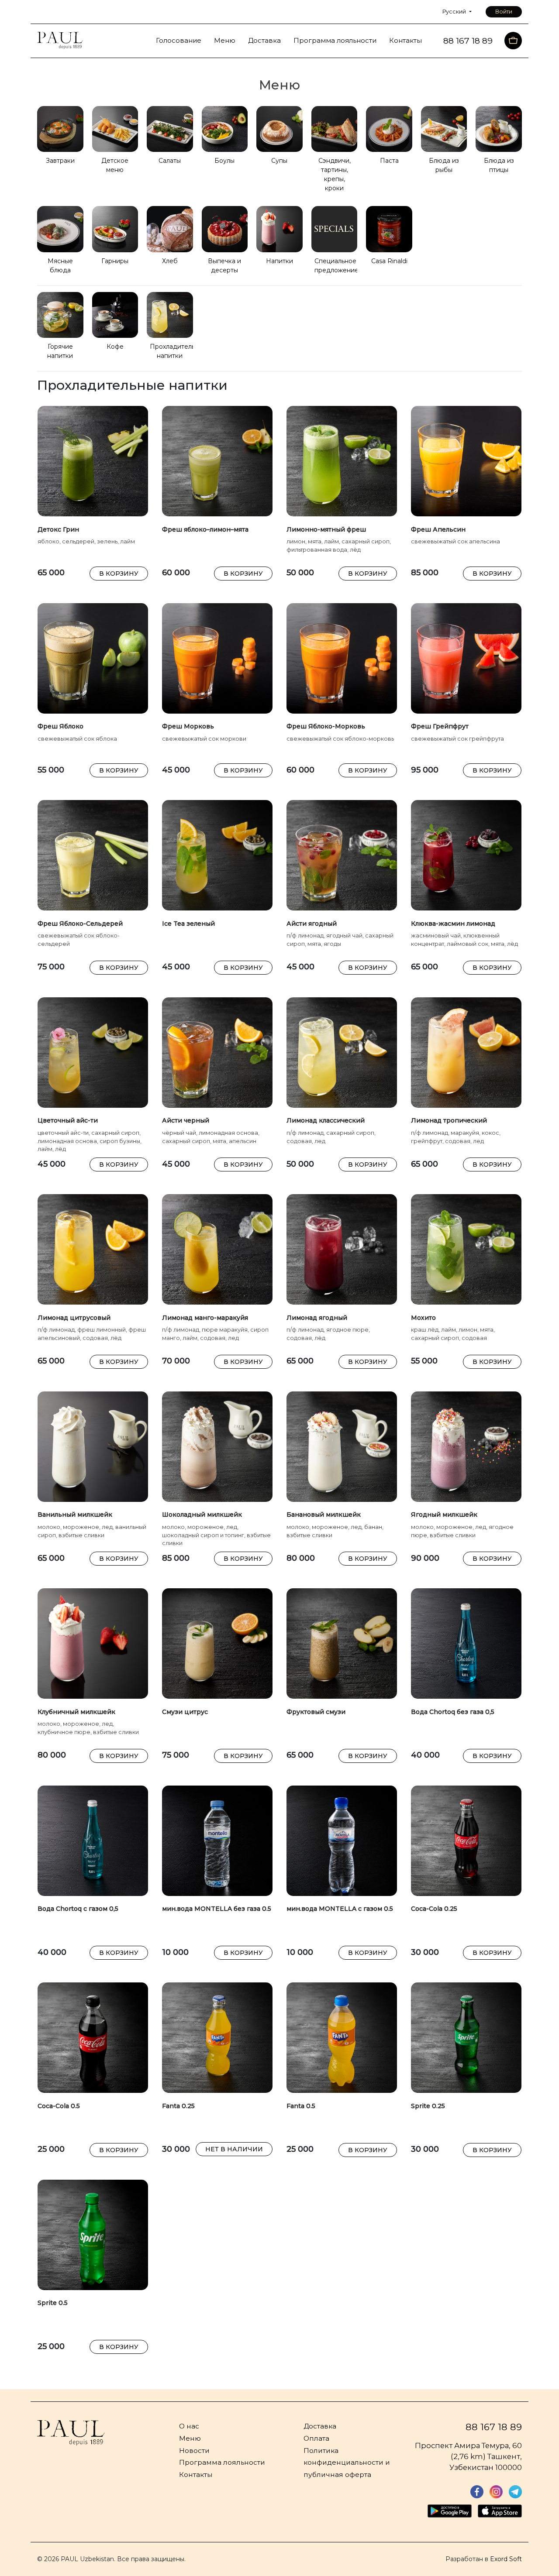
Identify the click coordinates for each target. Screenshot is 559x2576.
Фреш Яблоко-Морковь (326, 726)
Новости (194, 2451)
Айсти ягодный (312, 924)
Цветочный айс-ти (68, 1120)
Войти (504, 12)
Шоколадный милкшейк (202, 1515)
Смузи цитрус (185, 1712)
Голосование (179, 41)
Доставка (264, 41)
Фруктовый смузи (316, 1712)
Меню (225, 41)
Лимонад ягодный (317, 1318)
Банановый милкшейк (324, 1515)
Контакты (405, 41)
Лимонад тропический (449, 1120)
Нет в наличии (234, 2149)
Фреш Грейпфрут (440, 726)
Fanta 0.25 (178, 2106)
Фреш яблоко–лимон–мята (205, 529)
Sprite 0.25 (428, 2106)
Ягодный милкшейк (444, 1515)
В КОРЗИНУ (119, 574)
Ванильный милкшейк (75, 1515)
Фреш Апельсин (438, 529)
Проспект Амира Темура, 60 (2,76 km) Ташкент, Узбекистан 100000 (468, 2456)
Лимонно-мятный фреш (326, 529)
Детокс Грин (58, 529)
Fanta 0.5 (301, 2106)
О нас (189, 2426)
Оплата (316, 2438)
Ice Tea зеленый (188, 924)
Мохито (423, 1318)
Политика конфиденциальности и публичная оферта (347, 2463)
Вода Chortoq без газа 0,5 (453, 1712)
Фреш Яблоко (60, 726)
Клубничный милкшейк (76, 1712)
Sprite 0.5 (53, 2303)
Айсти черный (186, 1120)
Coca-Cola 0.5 (59, 2106)
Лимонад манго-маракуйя (205, 1318)
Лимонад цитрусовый (74, 1318)
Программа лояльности (335, 41)
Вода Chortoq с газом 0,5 (78, 1909)
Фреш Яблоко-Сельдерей (80, 924)
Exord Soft (506, 2559)
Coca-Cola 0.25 (434, 1909)
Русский (455, 12)
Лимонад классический (326, 1120)
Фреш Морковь (188, 726)
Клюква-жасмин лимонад (453, 924)
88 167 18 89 (494, 2427)
